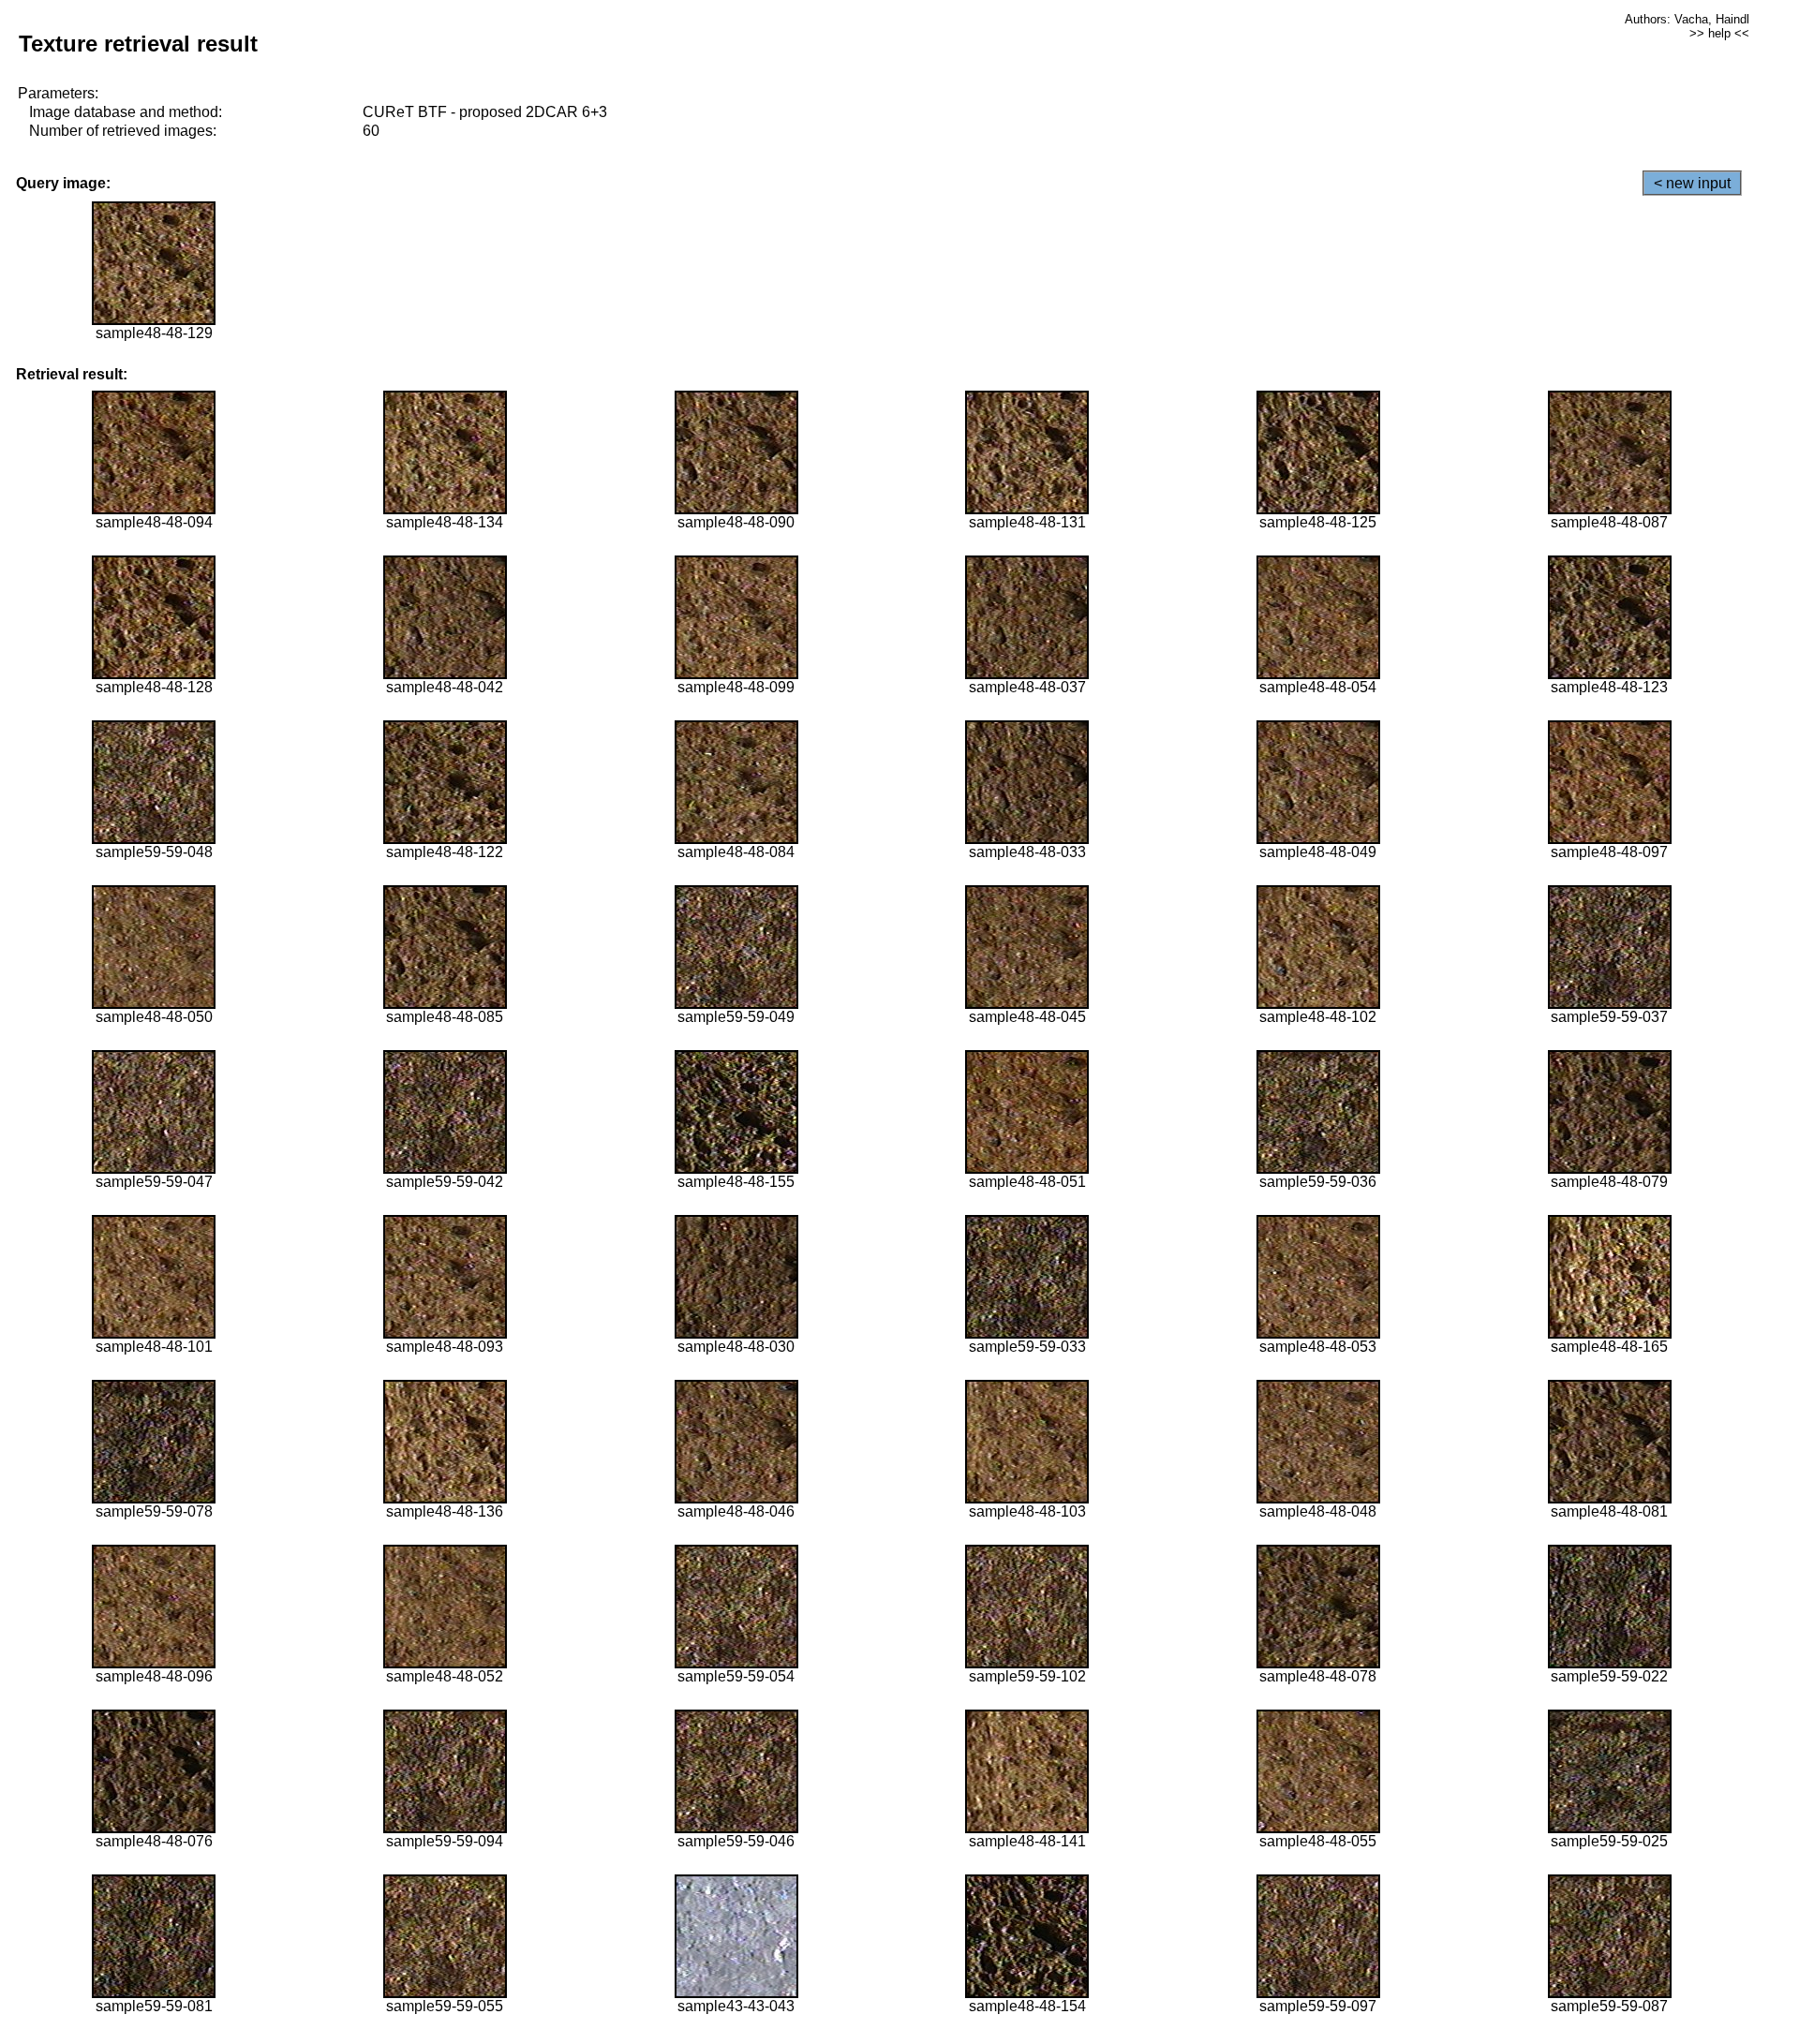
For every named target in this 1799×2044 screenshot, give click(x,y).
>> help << (1719, 33)
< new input (1692, 183)
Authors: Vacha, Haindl (1687, 19)
